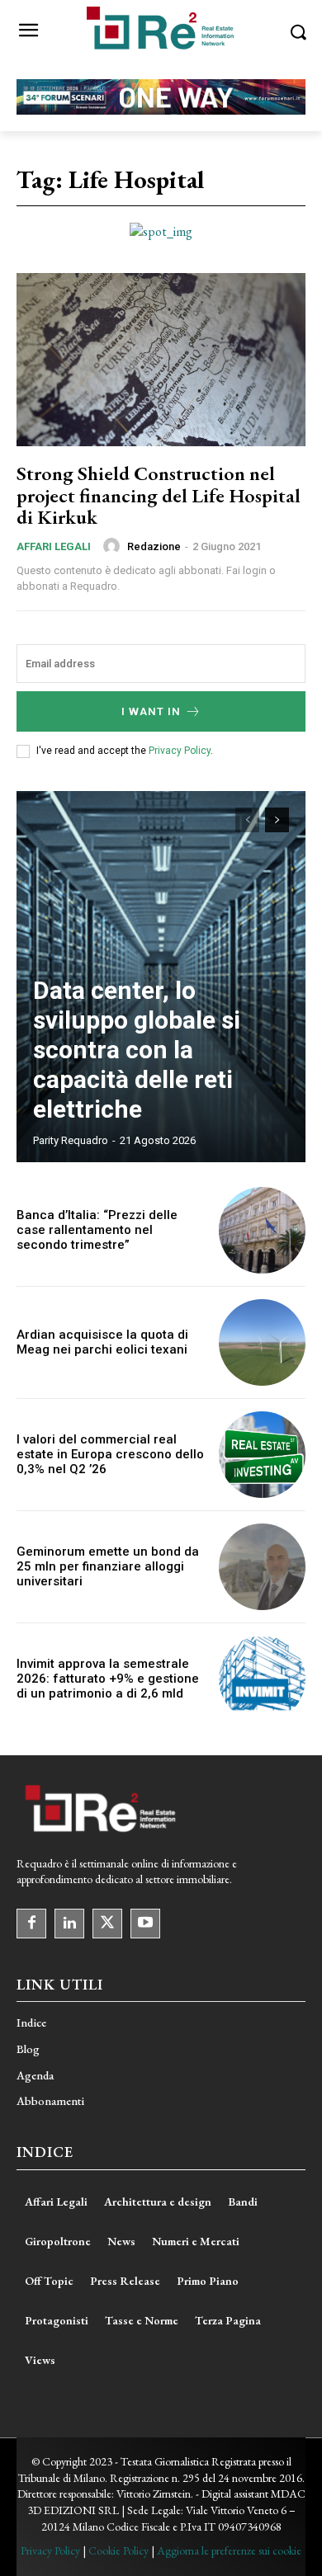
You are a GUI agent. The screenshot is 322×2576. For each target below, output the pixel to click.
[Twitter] (107, 1924)
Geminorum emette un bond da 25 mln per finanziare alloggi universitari (108, 1566)
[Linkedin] (69, 1924)
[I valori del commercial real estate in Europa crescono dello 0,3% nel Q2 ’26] (262, 1455)
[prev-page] (247, 820)
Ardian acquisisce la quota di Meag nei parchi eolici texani (102, 1342)
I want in (151, 711)
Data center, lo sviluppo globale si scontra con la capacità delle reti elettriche (137, 1050)
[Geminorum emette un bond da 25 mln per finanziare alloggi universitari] (262, 1567)
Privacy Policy (180, 751)
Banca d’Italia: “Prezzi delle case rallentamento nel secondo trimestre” (97, 1230)
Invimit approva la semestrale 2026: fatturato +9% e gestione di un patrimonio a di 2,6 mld (108, 1679)
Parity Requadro (71, 1140)
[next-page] (277, 820)
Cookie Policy (118, 2550)
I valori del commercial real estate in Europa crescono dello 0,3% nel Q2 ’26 (110, 1454)
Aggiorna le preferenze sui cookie (229, 2550)
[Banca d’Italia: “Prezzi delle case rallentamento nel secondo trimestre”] (262, 1230)
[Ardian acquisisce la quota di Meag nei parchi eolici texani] (262, 1342)
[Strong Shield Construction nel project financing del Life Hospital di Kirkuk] (161, 360)
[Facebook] (31, 1924)
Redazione (154, 546)
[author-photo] (114, 546)
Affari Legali (54, 546)
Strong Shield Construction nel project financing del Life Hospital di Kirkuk (159, 495)
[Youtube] (145, 1924)
